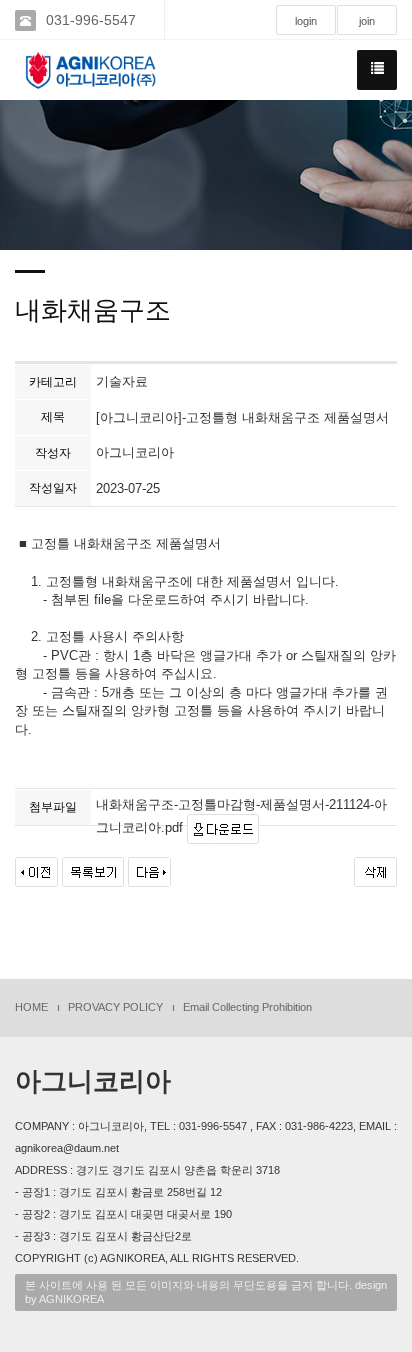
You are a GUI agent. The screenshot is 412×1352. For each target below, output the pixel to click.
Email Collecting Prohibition (247, 1007)
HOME (31, 1007)
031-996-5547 (91, 20)
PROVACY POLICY (115, 1007)
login (306, 21)
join (367, 21)
